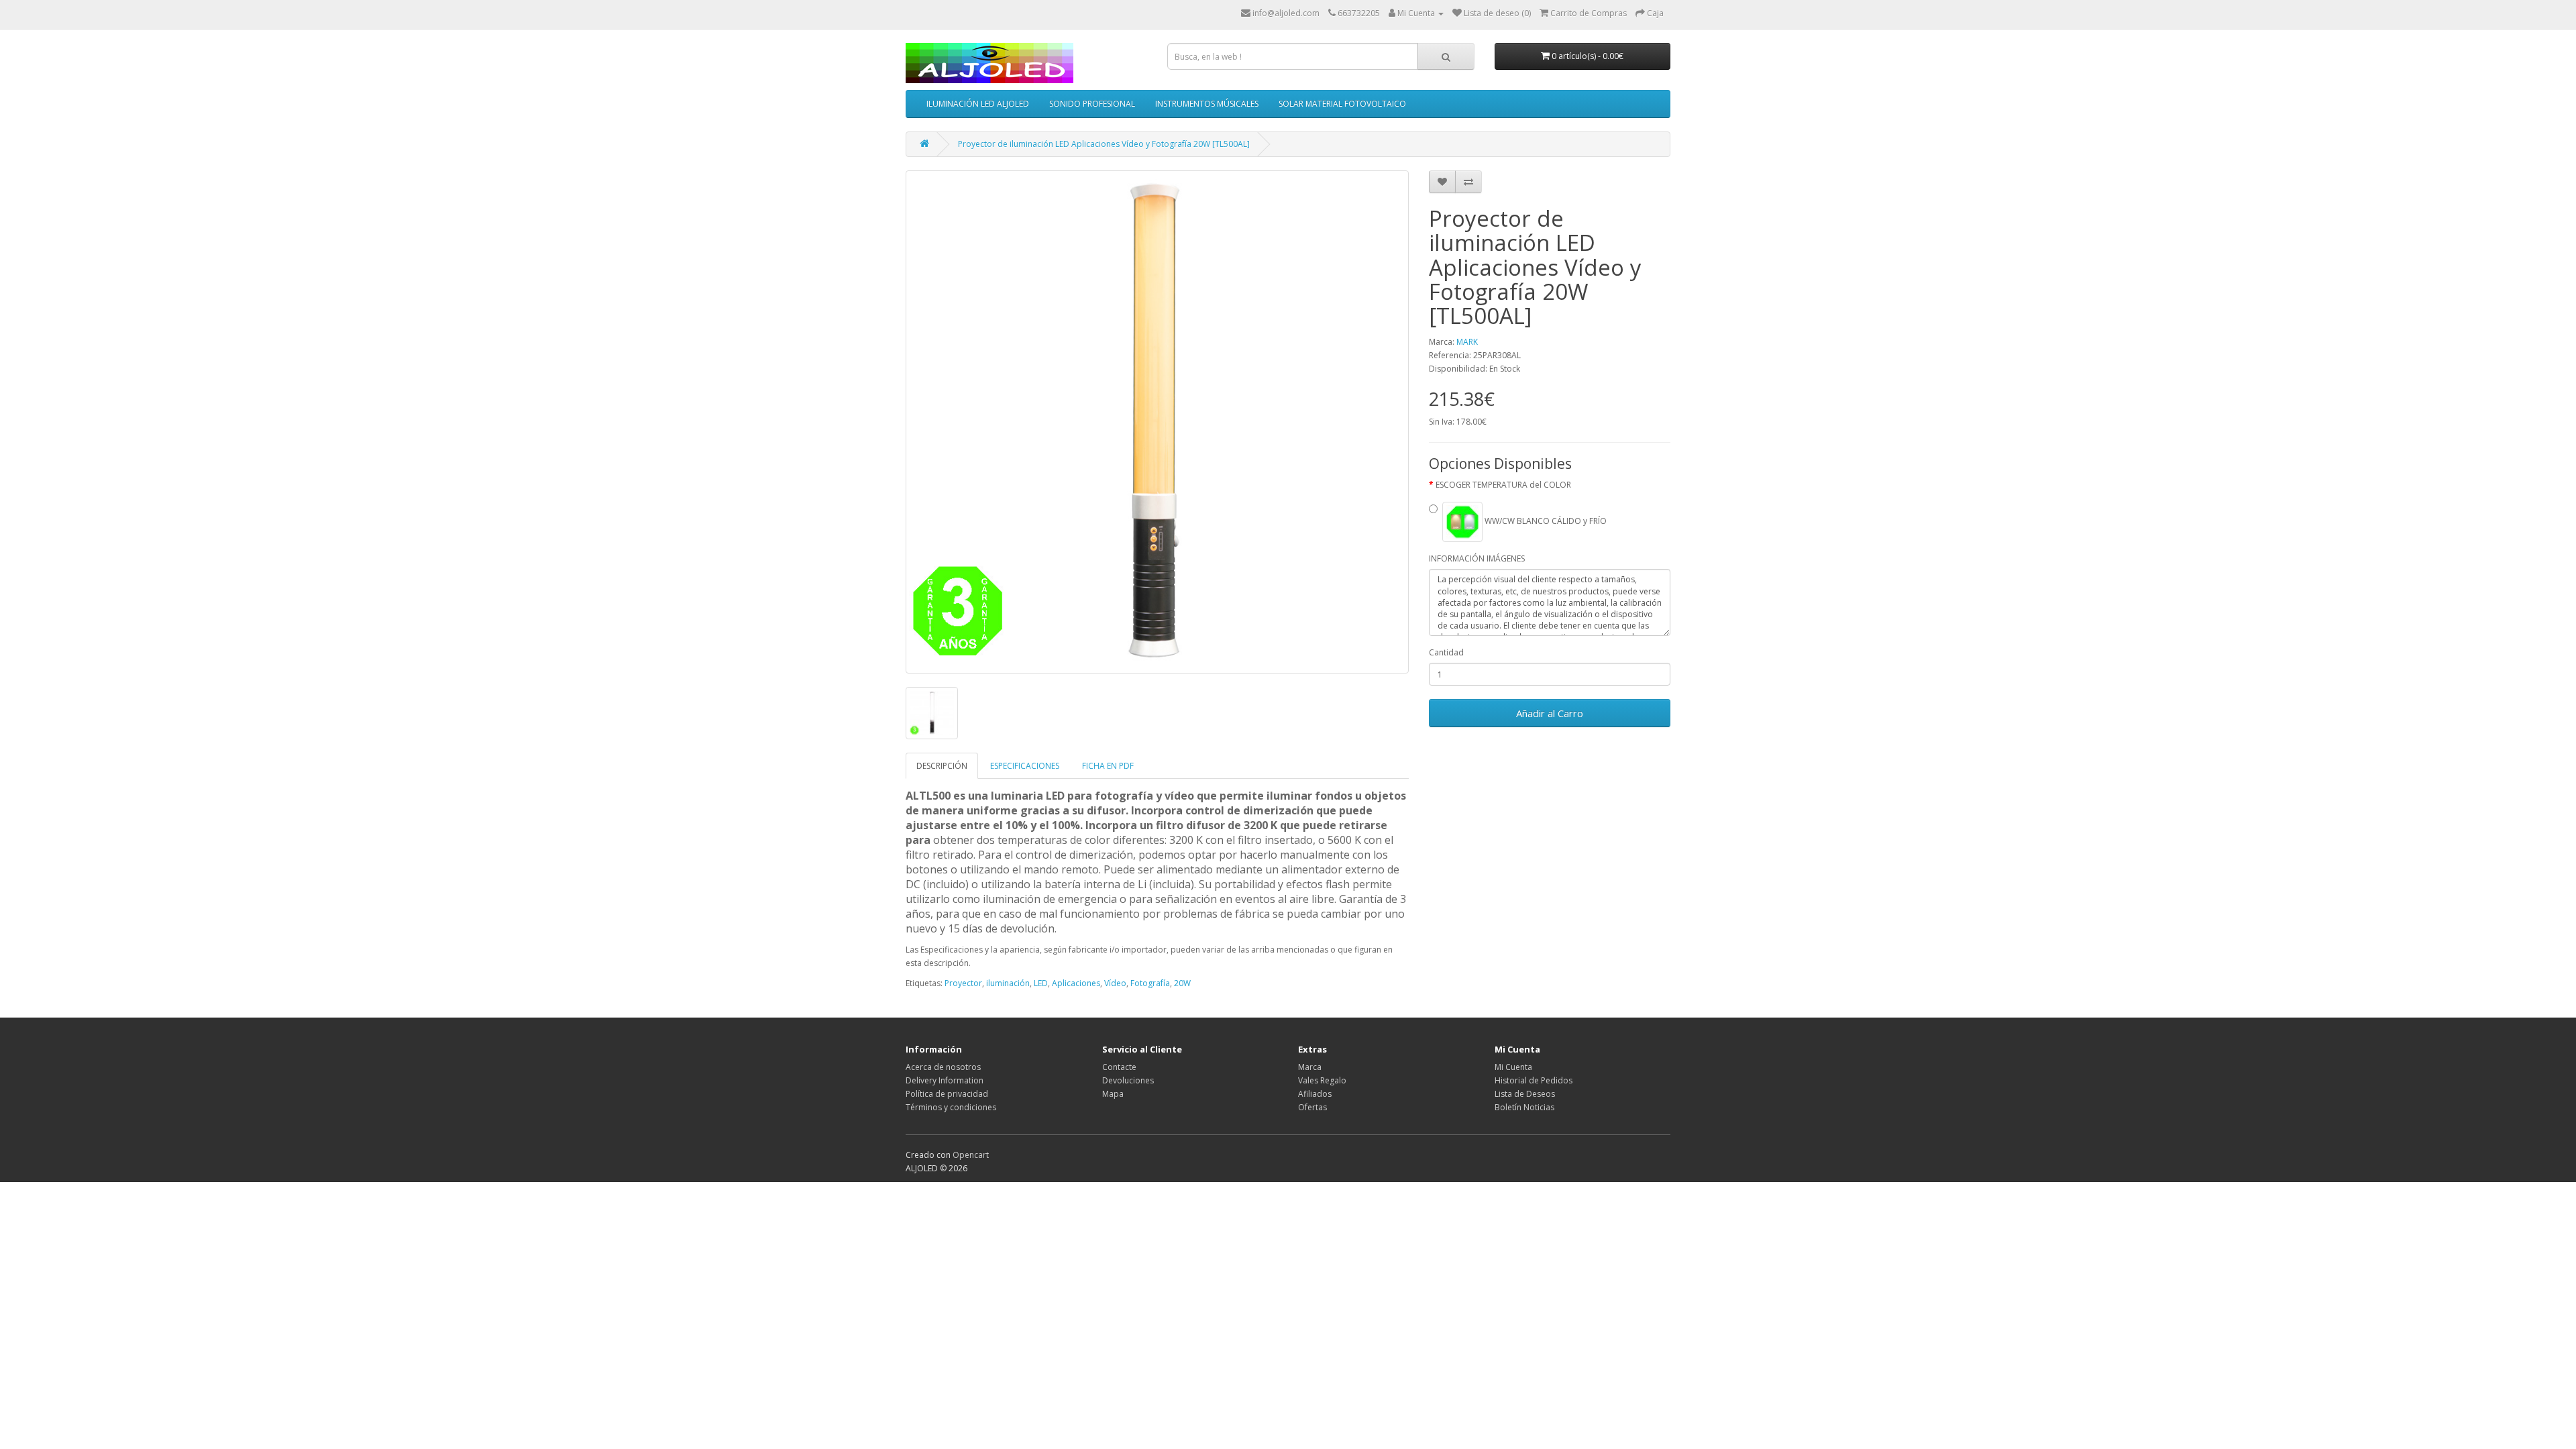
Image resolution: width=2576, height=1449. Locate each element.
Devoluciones (1128, 1080)
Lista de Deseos (1525, 1094)
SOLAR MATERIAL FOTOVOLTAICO (1342, 104)
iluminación (1008, 983)
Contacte (1119, 1067)
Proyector (963, 983)
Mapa (1113, 1094)
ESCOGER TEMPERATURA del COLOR (1503, 485)
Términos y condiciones (951, 1107)
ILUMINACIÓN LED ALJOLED (978, 104)
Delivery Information (945, 1080)
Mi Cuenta (1513, 1067)
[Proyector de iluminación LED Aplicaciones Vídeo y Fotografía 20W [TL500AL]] (1157, 422)
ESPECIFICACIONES (1025, 766)
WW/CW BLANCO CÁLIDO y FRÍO (1545, 522)
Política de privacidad (947, 1094)
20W (1182, 983)
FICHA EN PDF (1108, 766)
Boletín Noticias (1524, 1107)
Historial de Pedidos (1534, 1080)
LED (1041, 983)
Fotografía (1150, 983)
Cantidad (1446, 652)
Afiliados (1315, 1094)
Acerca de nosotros (943, 1067)
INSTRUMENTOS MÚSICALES (1207, 104)
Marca (1310, 1067)
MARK (1467, 342)
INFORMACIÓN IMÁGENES (1477, 558)
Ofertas (1312, 1107)
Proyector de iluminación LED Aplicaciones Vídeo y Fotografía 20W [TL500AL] (1104, 144)
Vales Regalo (1322, 1080)
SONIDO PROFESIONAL (1092, 104)
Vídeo (1115, 983)
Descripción (942, 766)
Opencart (971, 1155)
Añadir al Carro (1550, 713)
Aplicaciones (1076, 983)
